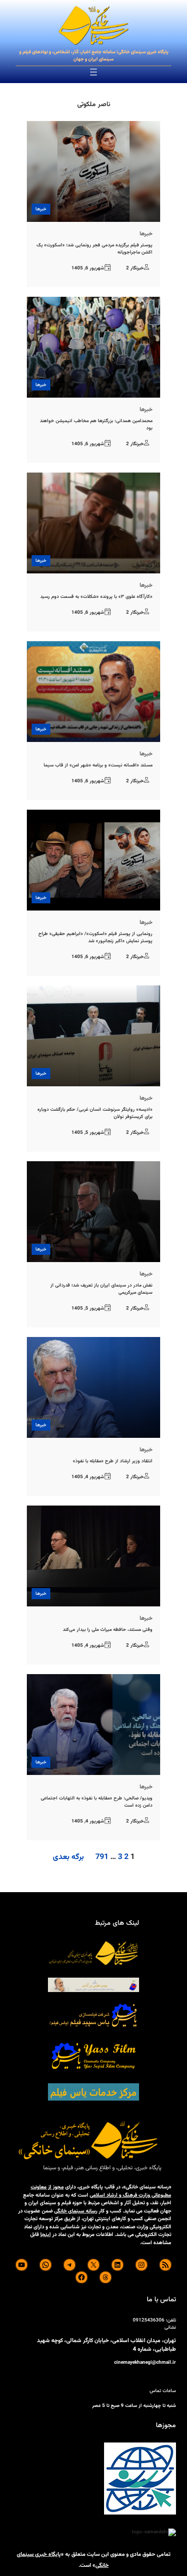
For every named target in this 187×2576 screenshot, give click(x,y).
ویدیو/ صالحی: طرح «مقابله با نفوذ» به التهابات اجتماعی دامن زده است (96, 1802)
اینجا (46, 2235)
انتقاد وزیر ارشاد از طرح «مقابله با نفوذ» (113, 1461)
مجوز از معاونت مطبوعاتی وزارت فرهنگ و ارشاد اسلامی (101, 2191)
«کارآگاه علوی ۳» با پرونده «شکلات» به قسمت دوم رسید (96, 597)
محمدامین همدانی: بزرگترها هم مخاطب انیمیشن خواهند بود (96, 425)
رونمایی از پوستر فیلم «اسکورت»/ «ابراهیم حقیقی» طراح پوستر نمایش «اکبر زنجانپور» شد (95, 937)
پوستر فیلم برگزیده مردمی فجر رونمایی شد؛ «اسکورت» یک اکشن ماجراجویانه (94, 249)
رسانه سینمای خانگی (76, 2211)
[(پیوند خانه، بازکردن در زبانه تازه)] (93, 26)
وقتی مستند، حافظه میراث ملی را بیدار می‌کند (108, 1630)
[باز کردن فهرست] (93, 72)
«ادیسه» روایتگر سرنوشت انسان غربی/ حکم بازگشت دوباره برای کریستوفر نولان (95, 1113)
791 (102, 1857)
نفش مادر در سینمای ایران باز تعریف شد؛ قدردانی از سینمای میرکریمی (101, 1289)
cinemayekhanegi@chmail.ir (145, 2363)
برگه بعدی (68, 1858)
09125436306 (149, 2320)
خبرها (41, 209)
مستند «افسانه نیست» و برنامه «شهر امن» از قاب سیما (98, 765)
